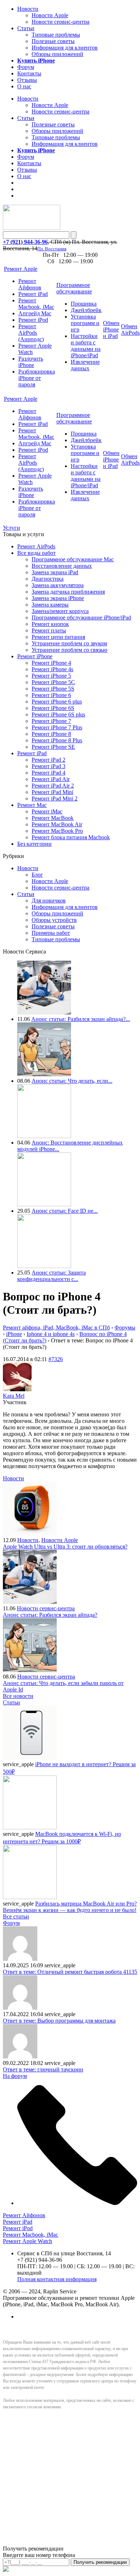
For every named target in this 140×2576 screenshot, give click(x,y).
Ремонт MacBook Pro (57, 831)
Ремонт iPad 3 (48, 766)
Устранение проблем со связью (69, 650)
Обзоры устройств (54, 920)
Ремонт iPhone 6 (51, 695)
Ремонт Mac (32, 805)
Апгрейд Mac (35, 313)
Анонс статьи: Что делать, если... (72, 1081)
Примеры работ (51, 933)
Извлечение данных (85, 365)
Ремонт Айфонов (30, 284)
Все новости (18, 1696)
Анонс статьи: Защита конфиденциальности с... (52, 1276)
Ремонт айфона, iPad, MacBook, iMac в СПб (56, 1328)
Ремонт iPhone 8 (51, 734)
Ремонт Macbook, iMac (36, 304)
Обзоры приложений (57, 54)
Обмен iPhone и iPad (111, 329)
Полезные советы (53, 41)
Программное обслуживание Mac (73, 559)
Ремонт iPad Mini (52, 792)
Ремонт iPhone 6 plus (57, 702)
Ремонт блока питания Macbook (71, 837)
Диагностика (48, 579)
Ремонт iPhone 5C (53, 682)
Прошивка (84, 304)
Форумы (125, 1328)
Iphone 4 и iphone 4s (51, 1334)
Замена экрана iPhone (58, 598)
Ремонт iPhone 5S (53, 689)
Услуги (11, 528)
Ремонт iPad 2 (48, 760)
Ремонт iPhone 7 (51, 721)
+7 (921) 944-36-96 (25, 242)
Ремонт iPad (33, 294)
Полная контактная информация (57, 2279)
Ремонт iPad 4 (48, 773)
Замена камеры (50, 605)
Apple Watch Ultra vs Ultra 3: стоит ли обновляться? (65, 1547)
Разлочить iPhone (31, 362)
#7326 (56, 1359)
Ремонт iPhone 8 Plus (57, 740)
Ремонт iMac (47, 811)
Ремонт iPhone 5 (51, 676)
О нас (24, 86)
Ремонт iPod (33, 320)
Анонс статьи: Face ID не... (65, 1211)
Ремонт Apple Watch (27, 2241)
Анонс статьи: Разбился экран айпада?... (81, 1019)
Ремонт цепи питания (58, 637)
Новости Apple (50, 15)
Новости (28, 9)
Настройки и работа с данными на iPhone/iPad (86, 346)
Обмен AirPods (130, 329)
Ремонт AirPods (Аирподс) (31, 333)
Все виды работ (36, 553)
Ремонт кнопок (50, 624)
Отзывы (27, 80)
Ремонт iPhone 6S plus (58, 714)
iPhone (14, 1334)
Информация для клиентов (65, 48)
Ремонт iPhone (35, 656)
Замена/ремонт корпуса (60, 611)
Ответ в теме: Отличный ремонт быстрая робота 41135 (70, 1972)
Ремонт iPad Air (51, 779)
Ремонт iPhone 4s (52, 669)
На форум (15, 2076)
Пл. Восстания (52, 249)
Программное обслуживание (74, 288)
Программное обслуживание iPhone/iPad (81, 618)
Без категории (34, 844)
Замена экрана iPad (55, 572)
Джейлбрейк (86, 310)
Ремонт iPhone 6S (53, 708)
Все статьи (16, 1916)
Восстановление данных (62, 566)
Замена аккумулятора (58, 585)
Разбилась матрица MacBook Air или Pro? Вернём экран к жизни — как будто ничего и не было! (70, 1907)
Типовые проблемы (56, 35)
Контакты (29, 73)
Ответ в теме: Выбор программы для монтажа (59, 2021)
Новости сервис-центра (60, 22)
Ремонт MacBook (53, 818)
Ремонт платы (49, 630)
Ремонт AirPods (36, 546)
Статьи (26, 28)
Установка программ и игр (85, 323)
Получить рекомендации (100, 2562)
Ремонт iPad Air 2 (53, 786)
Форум (26, 67)
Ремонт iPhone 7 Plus (57, 727)
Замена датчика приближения (68, 592)
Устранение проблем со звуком (69, 643)
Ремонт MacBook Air (57, 824)
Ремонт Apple (21, 269)
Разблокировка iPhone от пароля (37, 378)
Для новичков (49, 901)
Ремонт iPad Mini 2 (55, 799)
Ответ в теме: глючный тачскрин (43, 2069)
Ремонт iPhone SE (53, 747)
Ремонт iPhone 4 (51, 663)
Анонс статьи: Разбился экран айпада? (50, 1615)
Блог (37, 875)
